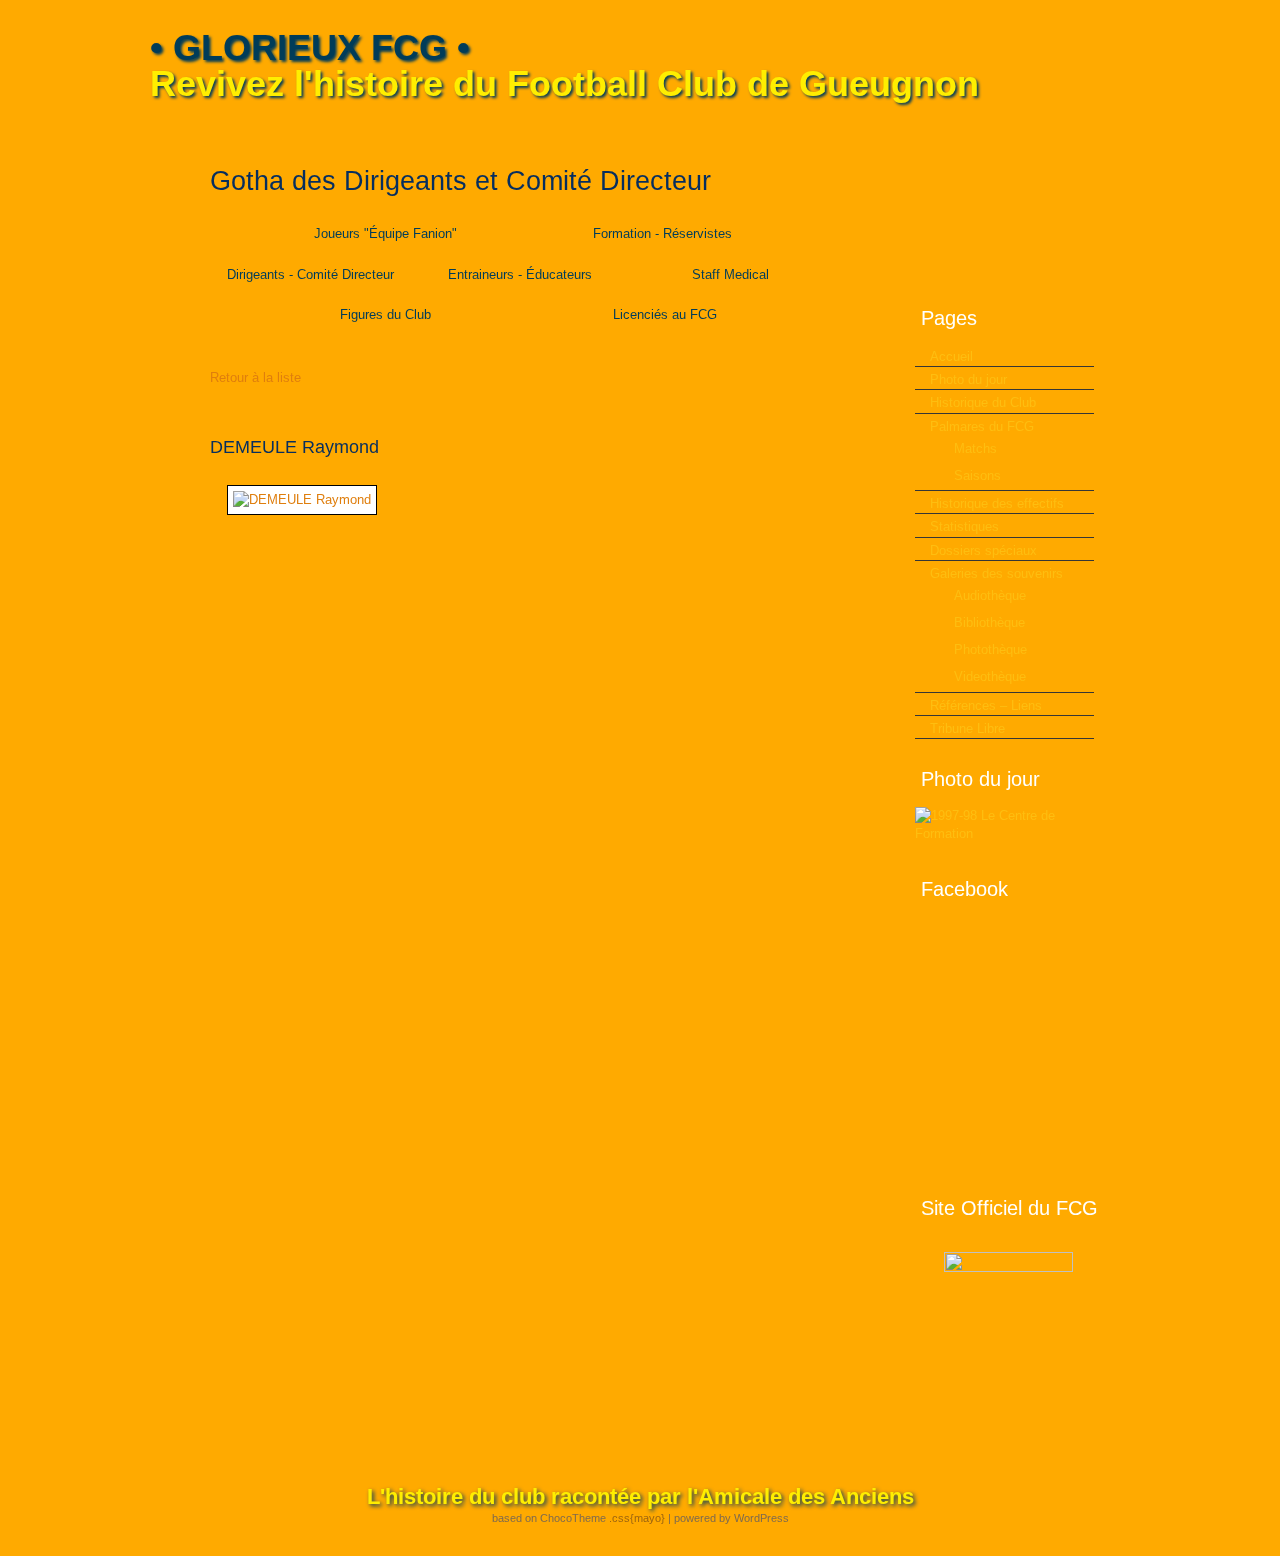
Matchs (975, 448)
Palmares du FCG (982, 426)
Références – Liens (986, 705)
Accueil (951, 356)
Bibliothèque (989, 622)
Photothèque (990, 649)
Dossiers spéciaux (983, 550)
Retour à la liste (255, 377)
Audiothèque (990, 595)
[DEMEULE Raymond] (302, 499)
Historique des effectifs (997, 503)
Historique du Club (983, 402)
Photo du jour (968, 379)
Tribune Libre (967, 728)
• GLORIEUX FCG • (310, 47)
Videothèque (990, 676)
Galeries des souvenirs (996, 573)
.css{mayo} (637, 1518)
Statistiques (964, 526)
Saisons (977, 475)
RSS (1117, 130)
